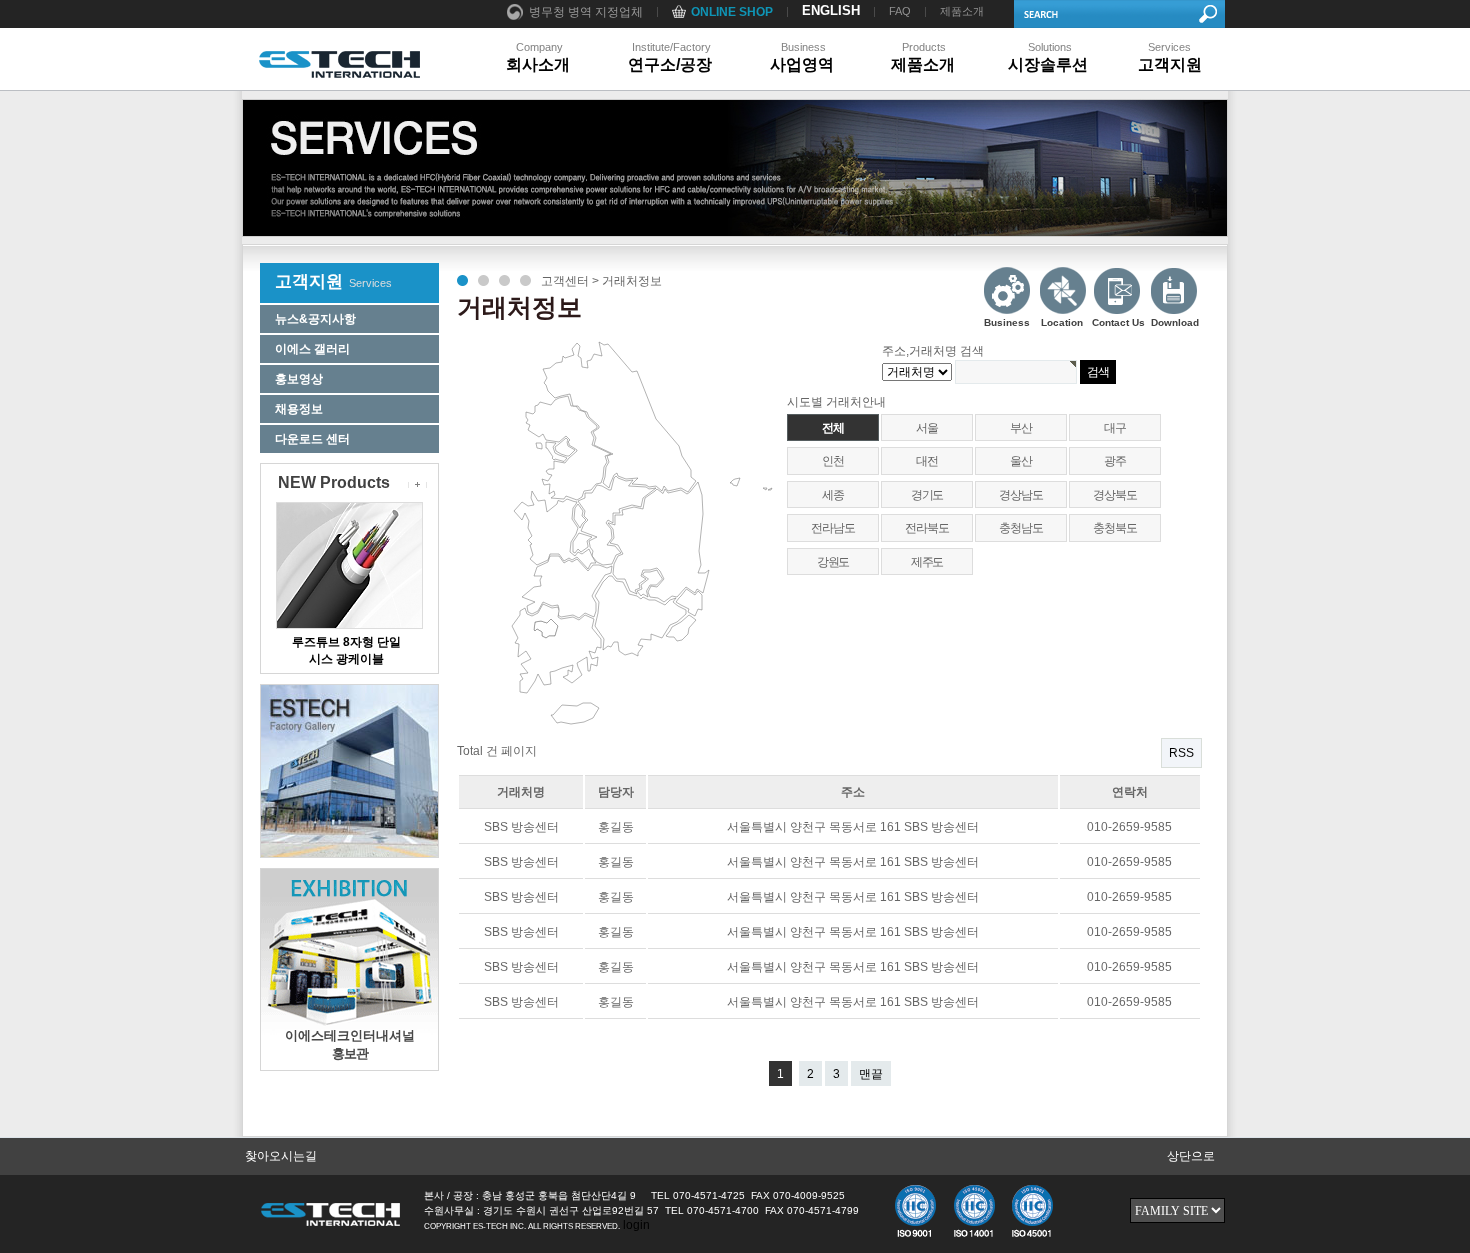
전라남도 (832, 528)
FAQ (900, 11)
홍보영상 (299, 379)
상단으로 (1191, 1156)
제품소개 (962, 11)
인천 (833, 461)
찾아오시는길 (281, 1156)
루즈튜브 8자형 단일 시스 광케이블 (346, 646)
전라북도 (926, 528)
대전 (927, 461)
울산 (1021, 461)
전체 (833, 428)
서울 (927, 428)
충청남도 (1020, 528)
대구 (1115, 428)
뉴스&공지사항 (315, 319)
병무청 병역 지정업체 (586, 12)
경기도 (927, 495)
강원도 (833, 562)
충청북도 (1114, 528)
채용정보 (299, 409)
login (636, 1225)
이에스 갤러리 (312, 349)
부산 (1021, 428)
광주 (1115, 461)
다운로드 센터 (312, 439)
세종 (833, 495)
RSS (1181, 753)
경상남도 (1020, 495)
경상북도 (1114, 495)
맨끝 (871, 1074)
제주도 (927, 562)
